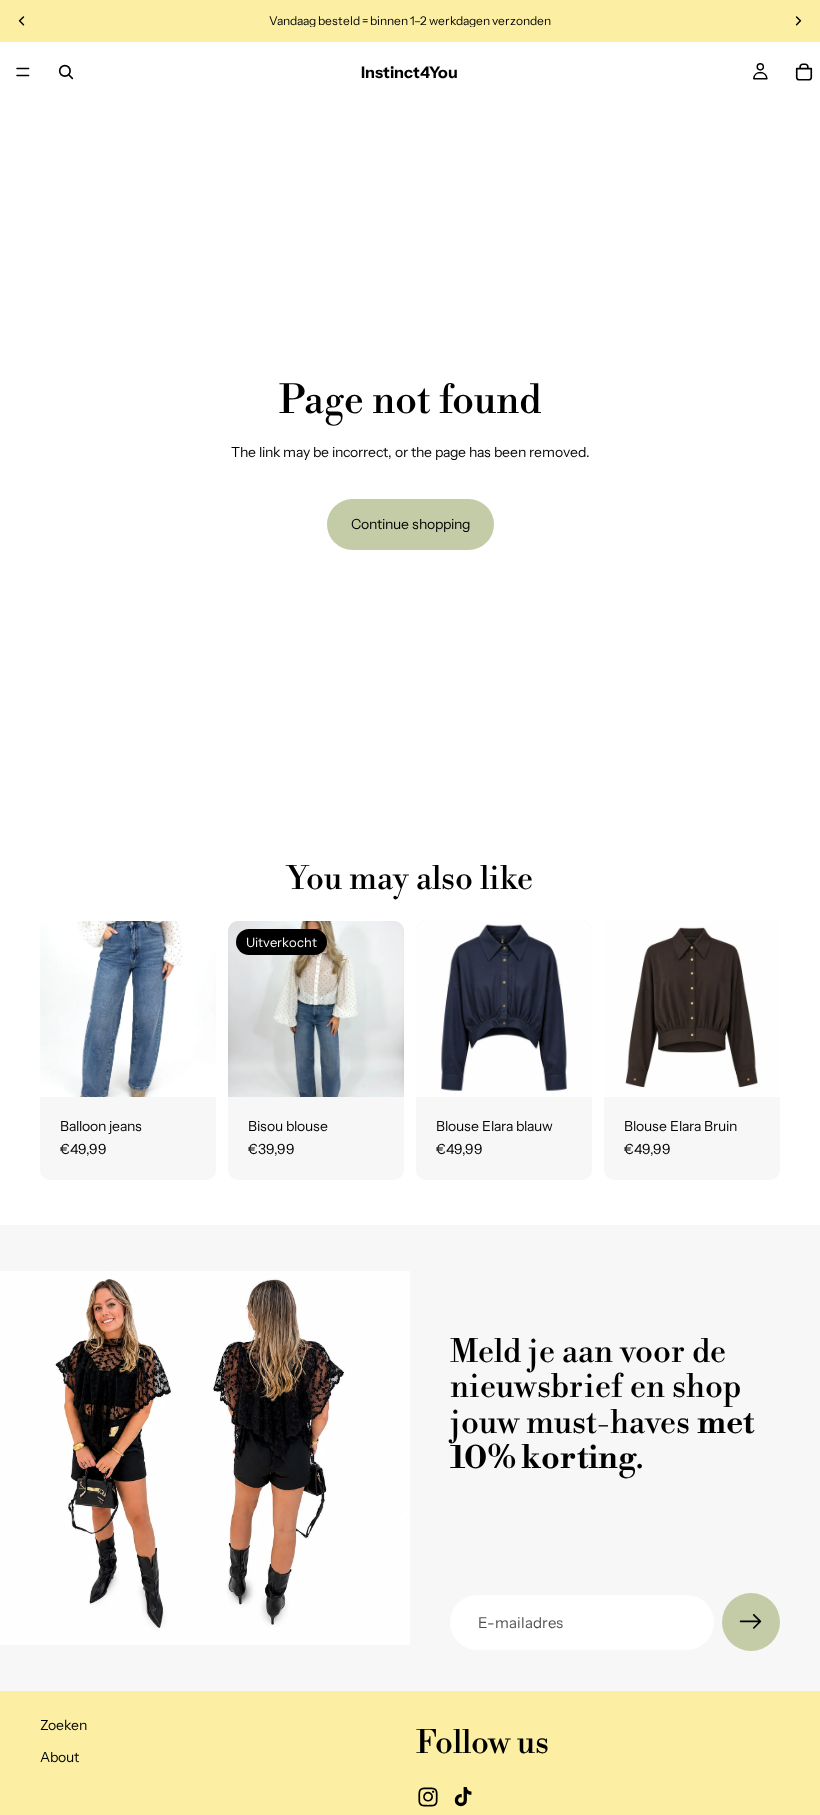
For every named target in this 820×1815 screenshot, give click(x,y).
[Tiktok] (463, 1798)
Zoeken (63, 1726)
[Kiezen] (185, 1066)
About (59, 1757)
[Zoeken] (66, 72)
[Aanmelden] (751, 1622)
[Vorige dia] (62, 1009)
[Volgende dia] (194, 1009)
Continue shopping (410, 524)
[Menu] (23, 72)
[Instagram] (428, 1798)
